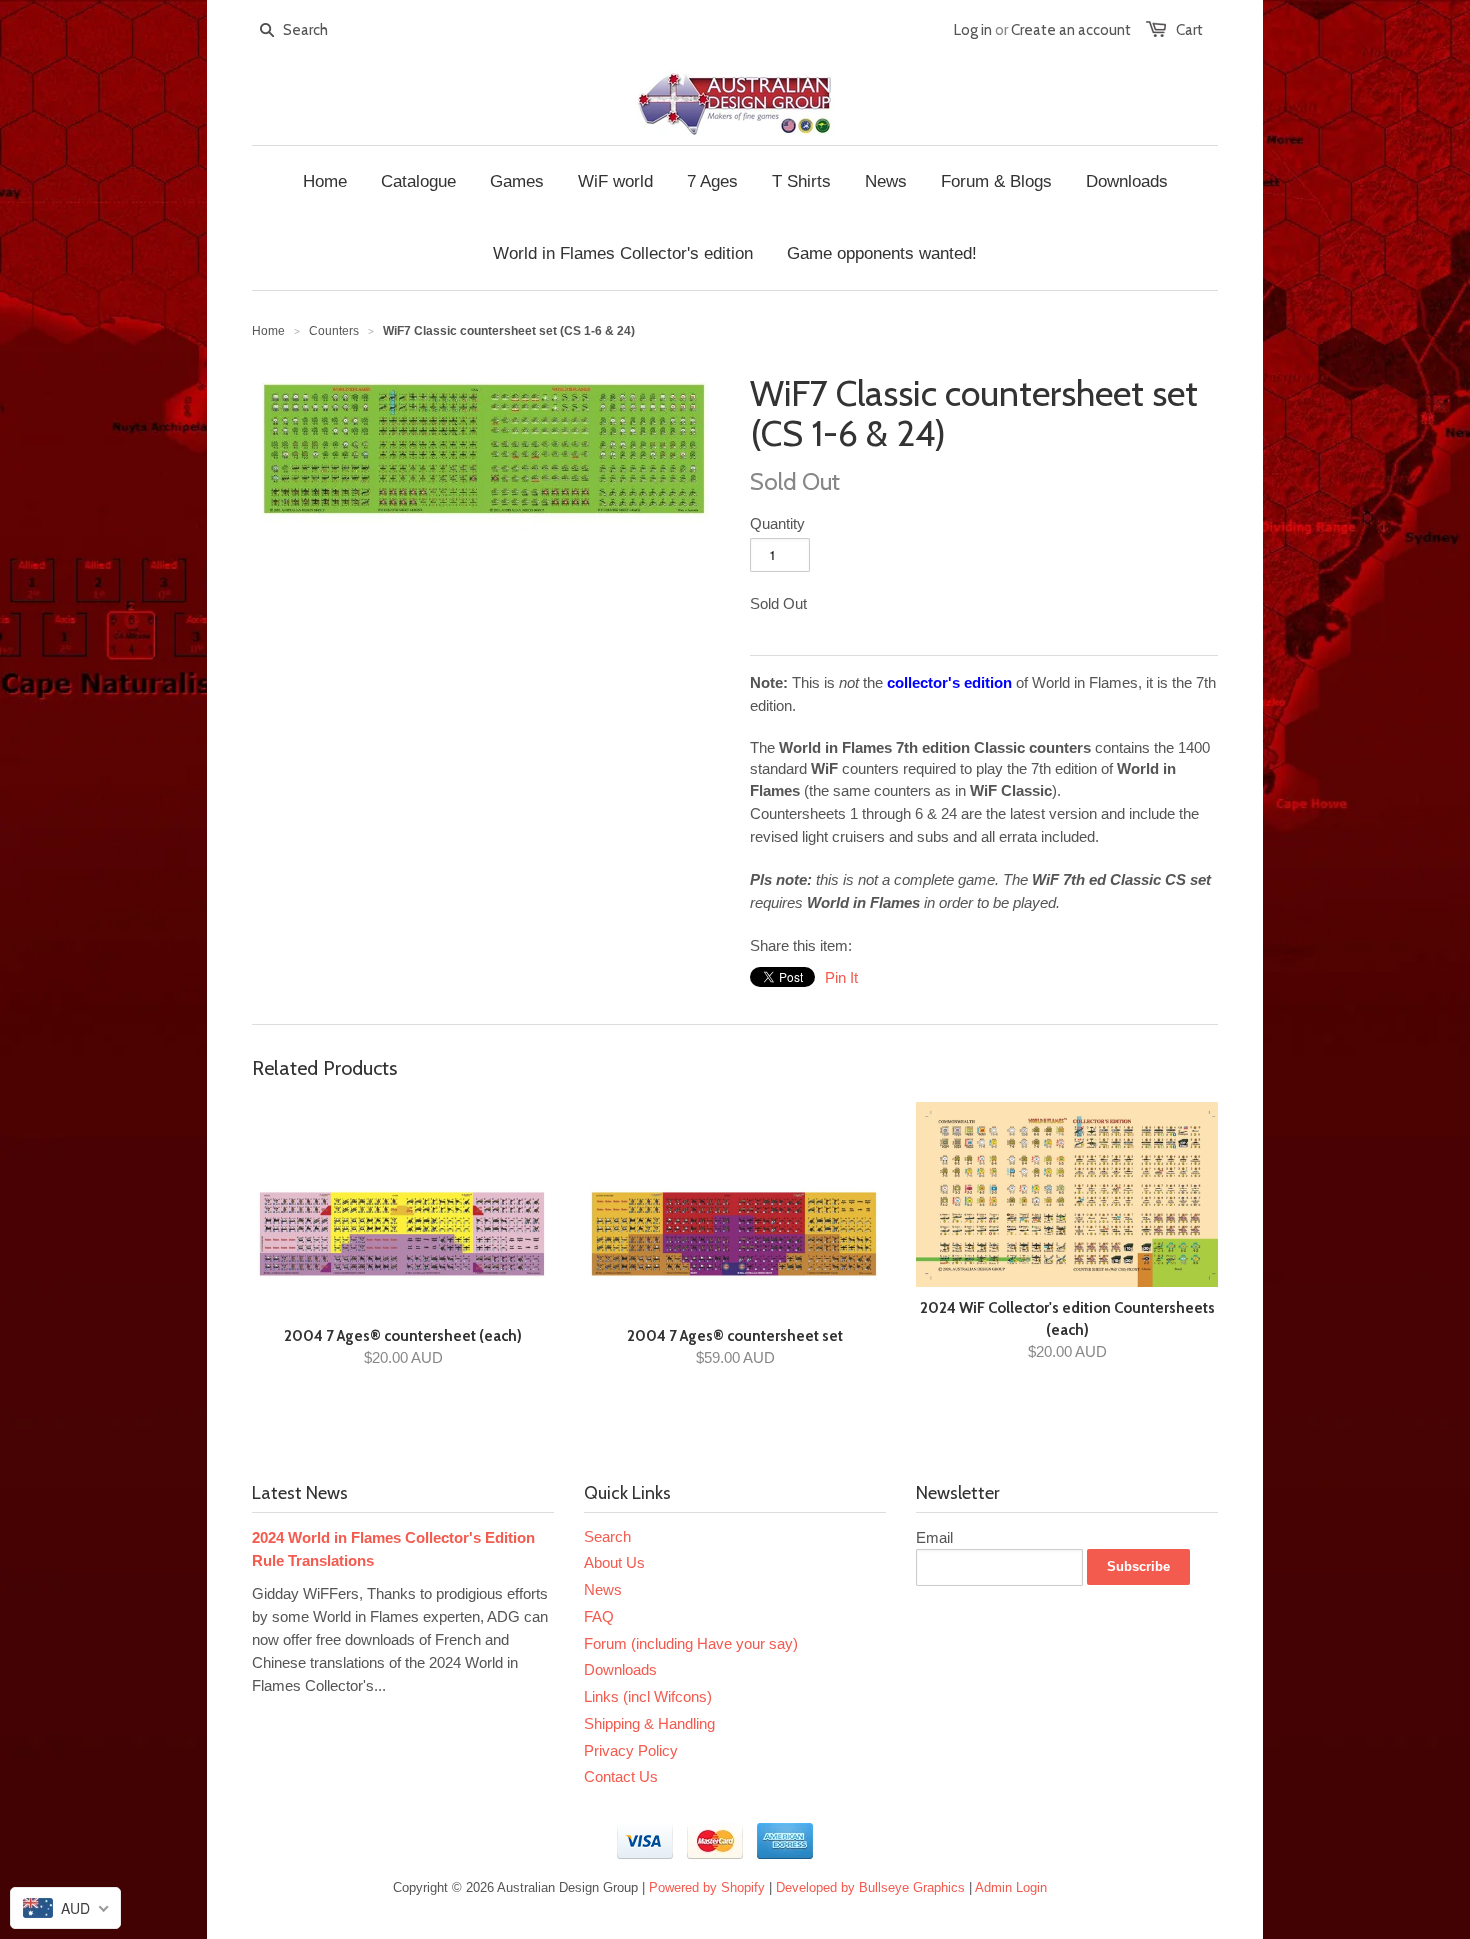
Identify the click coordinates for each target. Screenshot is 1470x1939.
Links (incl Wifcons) (648, 1696)
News (603, 1589)
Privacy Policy (631, 1750)
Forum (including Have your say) (691, 1643)
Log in (973, 30)
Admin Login (1011, 1887)
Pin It (841, 977)
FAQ (599, 1616)
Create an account (1071, 30)
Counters (334, 331)
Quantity (777, 523)
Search (607, 1536)
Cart (1189, 30)
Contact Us (621, 1776)
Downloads (620, 1669)
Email (934, 1537)
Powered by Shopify (707, 1887)
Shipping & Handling (649, 1723)
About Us (614, 1562)
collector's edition (949, 682)
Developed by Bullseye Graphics (870, 1887)
